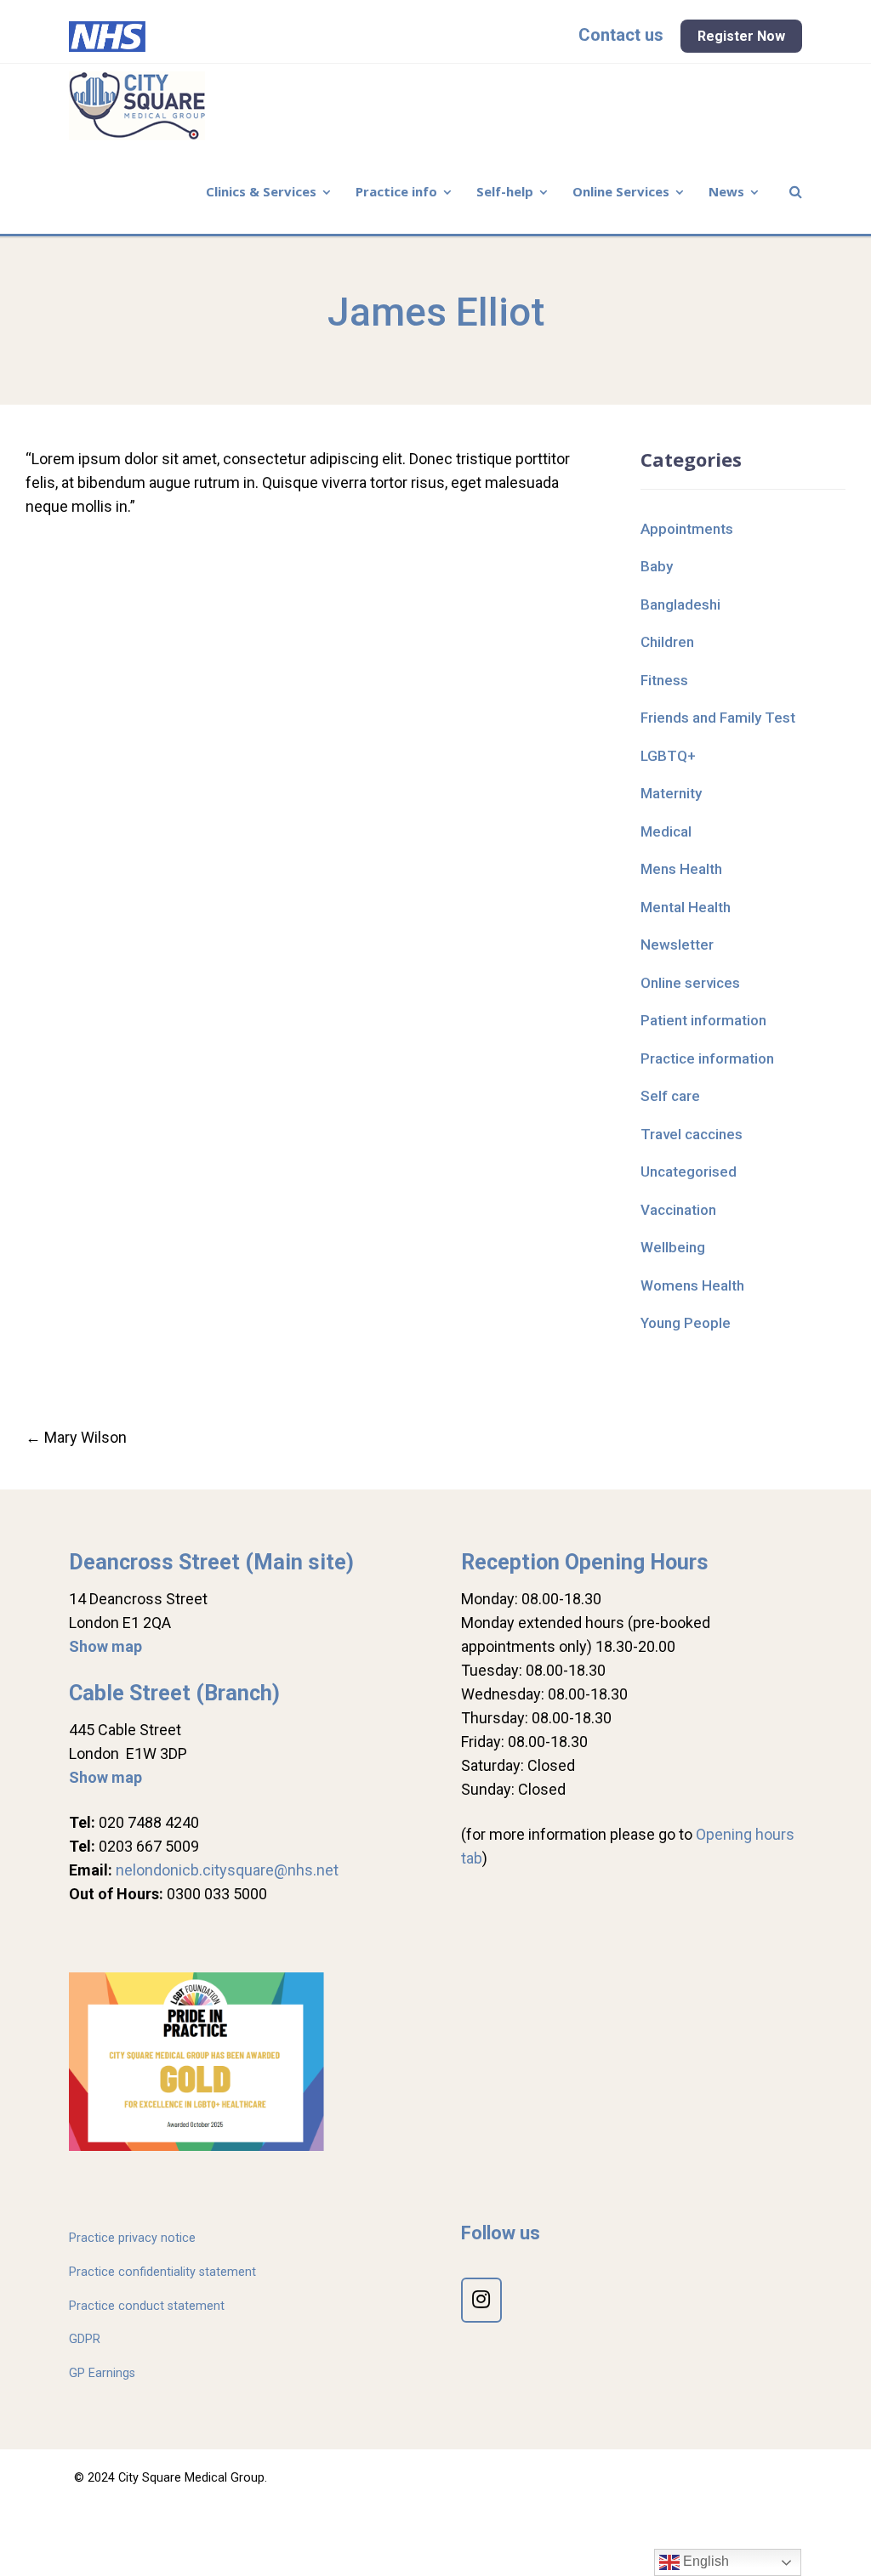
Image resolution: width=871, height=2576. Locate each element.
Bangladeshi (680, 604)
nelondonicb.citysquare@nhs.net (227, 1870)
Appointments (687, 529)
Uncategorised (689, 1172)
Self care (670, 1096)
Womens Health (692, 1285)
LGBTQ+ (668, 756)
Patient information (703, 1020)
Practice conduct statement (147, 2306)
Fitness (664, 680)
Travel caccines (692, 1134)
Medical (666, 831)
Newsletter (677, 945)
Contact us (621, 35)
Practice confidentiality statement (162, 2272)
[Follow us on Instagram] (481, 2300)
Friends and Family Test (718, 718)
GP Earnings (102, 2373)
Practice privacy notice (132, 2238)
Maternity (671, 793)
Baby (657, 566)
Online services (690, 983)
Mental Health (686, 907)
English (704, 2561)
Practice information (707, 1058)
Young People (686, 1323)
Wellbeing (673, 1247)
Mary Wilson (76, 1437)
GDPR (85, 2339)
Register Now (741, 36)
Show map (105, 1646)
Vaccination (678, 1210)
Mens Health (681, 869)
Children (667, 642)
